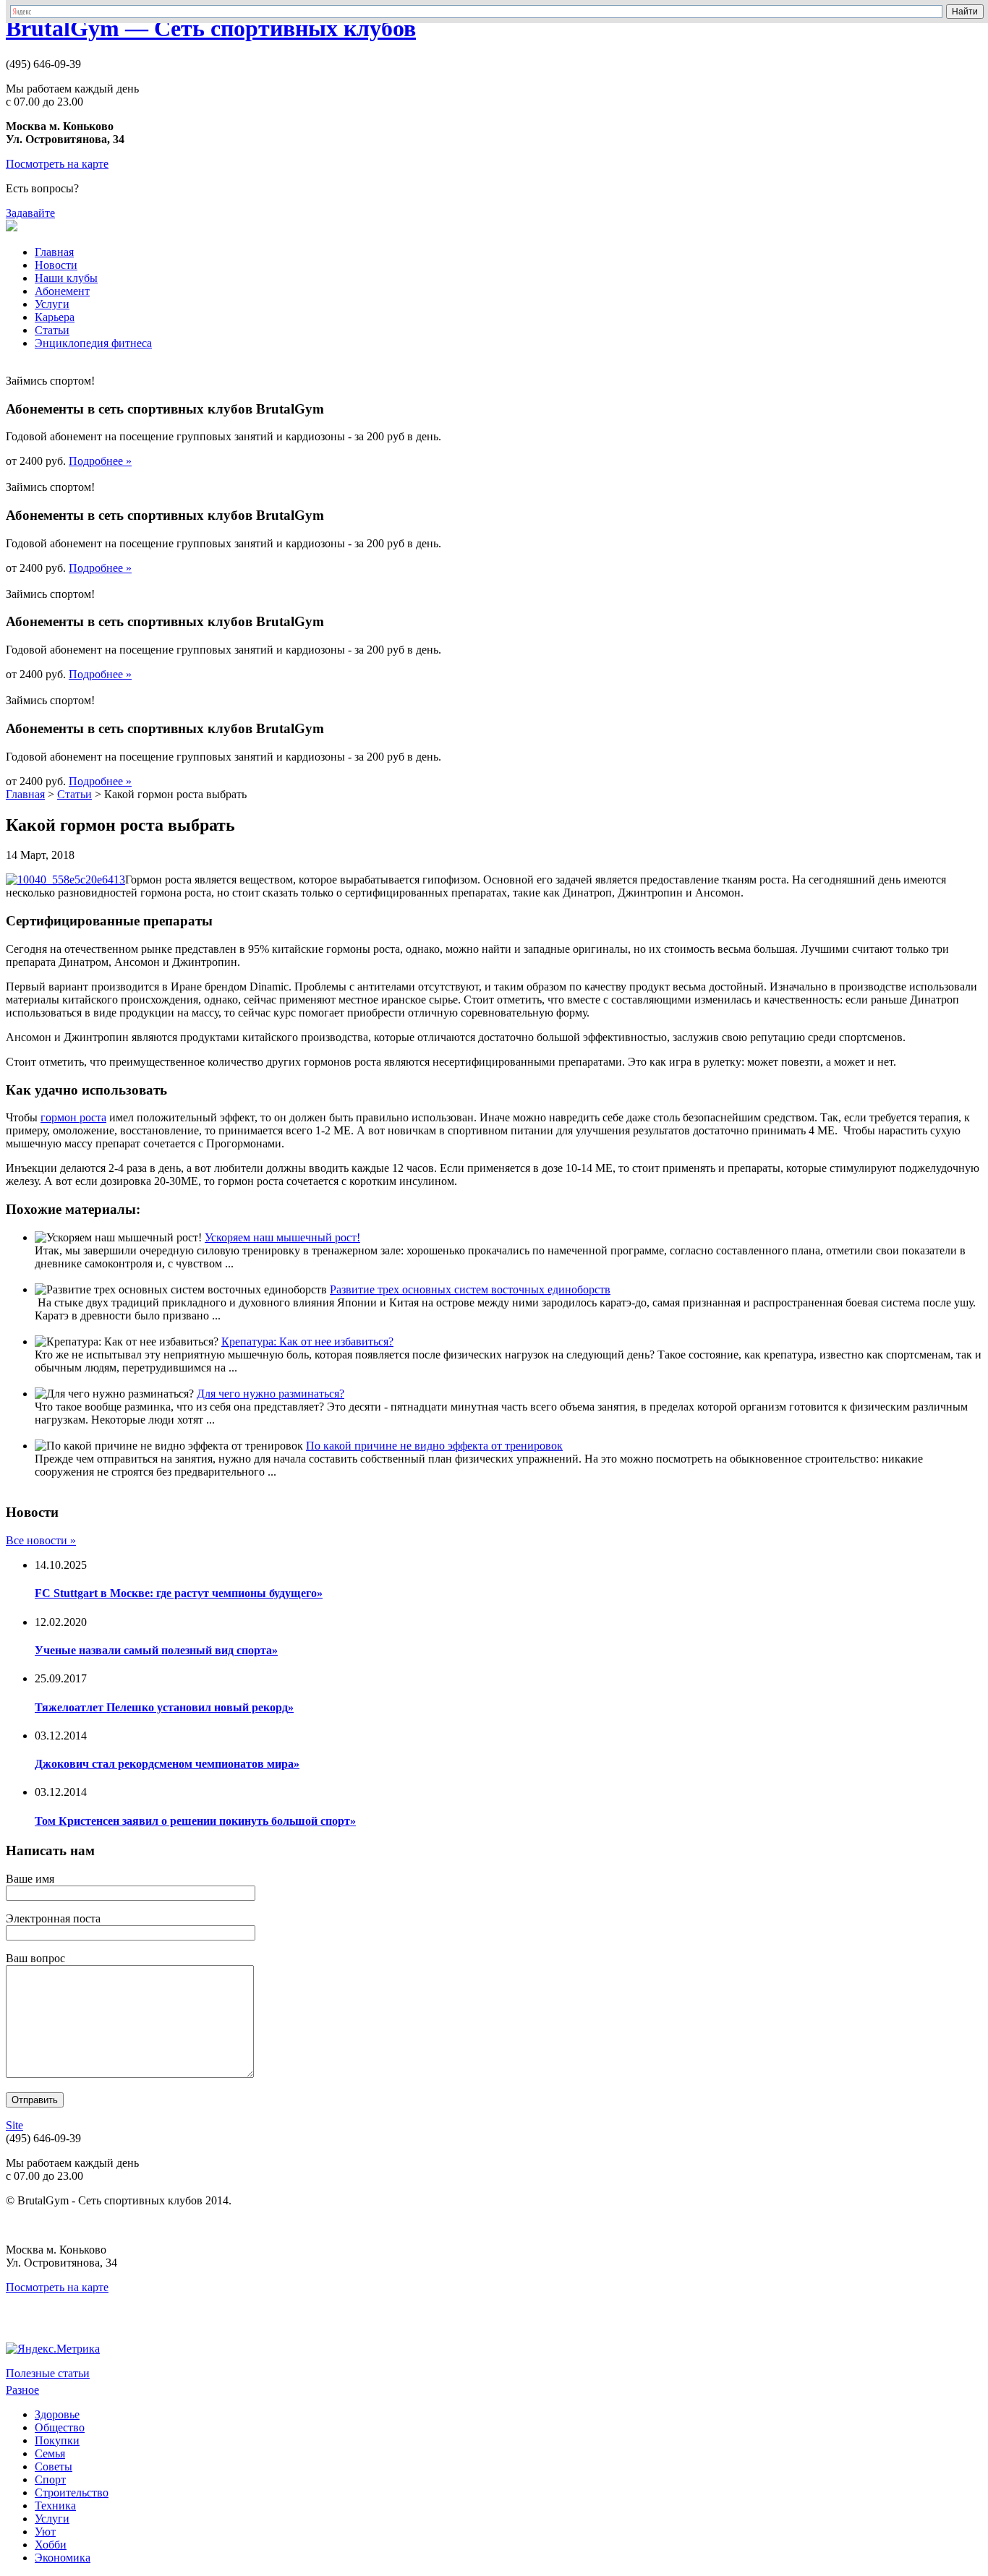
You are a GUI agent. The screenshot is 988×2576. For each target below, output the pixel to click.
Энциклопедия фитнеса (93, 343)
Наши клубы (66, 278)
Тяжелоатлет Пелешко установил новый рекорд (164, 1707)
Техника (55, 2506)
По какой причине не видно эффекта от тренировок (434, 1446)
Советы (54, 2466)
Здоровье (57, 2414)
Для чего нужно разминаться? (271, 1394)
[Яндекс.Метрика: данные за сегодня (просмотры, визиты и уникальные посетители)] (53, 2349)
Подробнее (100, 461)
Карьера (55, 317)
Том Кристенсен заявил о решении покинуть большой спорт (195, 1821)
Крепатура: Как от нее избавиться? (307, 1342)
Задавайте (30, 213)
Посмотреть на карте (57, 164)
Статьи (52, 330)
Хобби (51, 2545)
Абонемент (62, 291)
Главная (54, 252)
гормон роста (73, 1117)
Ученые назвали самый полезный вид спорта (156, 1650)
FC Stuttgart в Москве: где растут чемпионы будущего (179, 1593)
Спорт (50, 2479)
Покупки (57, 2440)
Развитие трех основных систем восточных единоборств (470, 1289)
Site (14, 2125)
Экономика (63, 2558)
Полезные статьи (48, 2373)
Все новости (41, 1540)
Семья (50, 2453)
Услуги (52, 304)
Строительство (72, 2492)
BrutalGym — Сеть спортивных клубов (211, 28)
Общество (60, 2427)
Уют (45, 2532)
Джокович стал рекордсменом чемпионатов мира (167, 1764)
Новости (56, 265)
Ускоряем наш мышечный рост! (282, 1237)
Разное (22, 2390)
